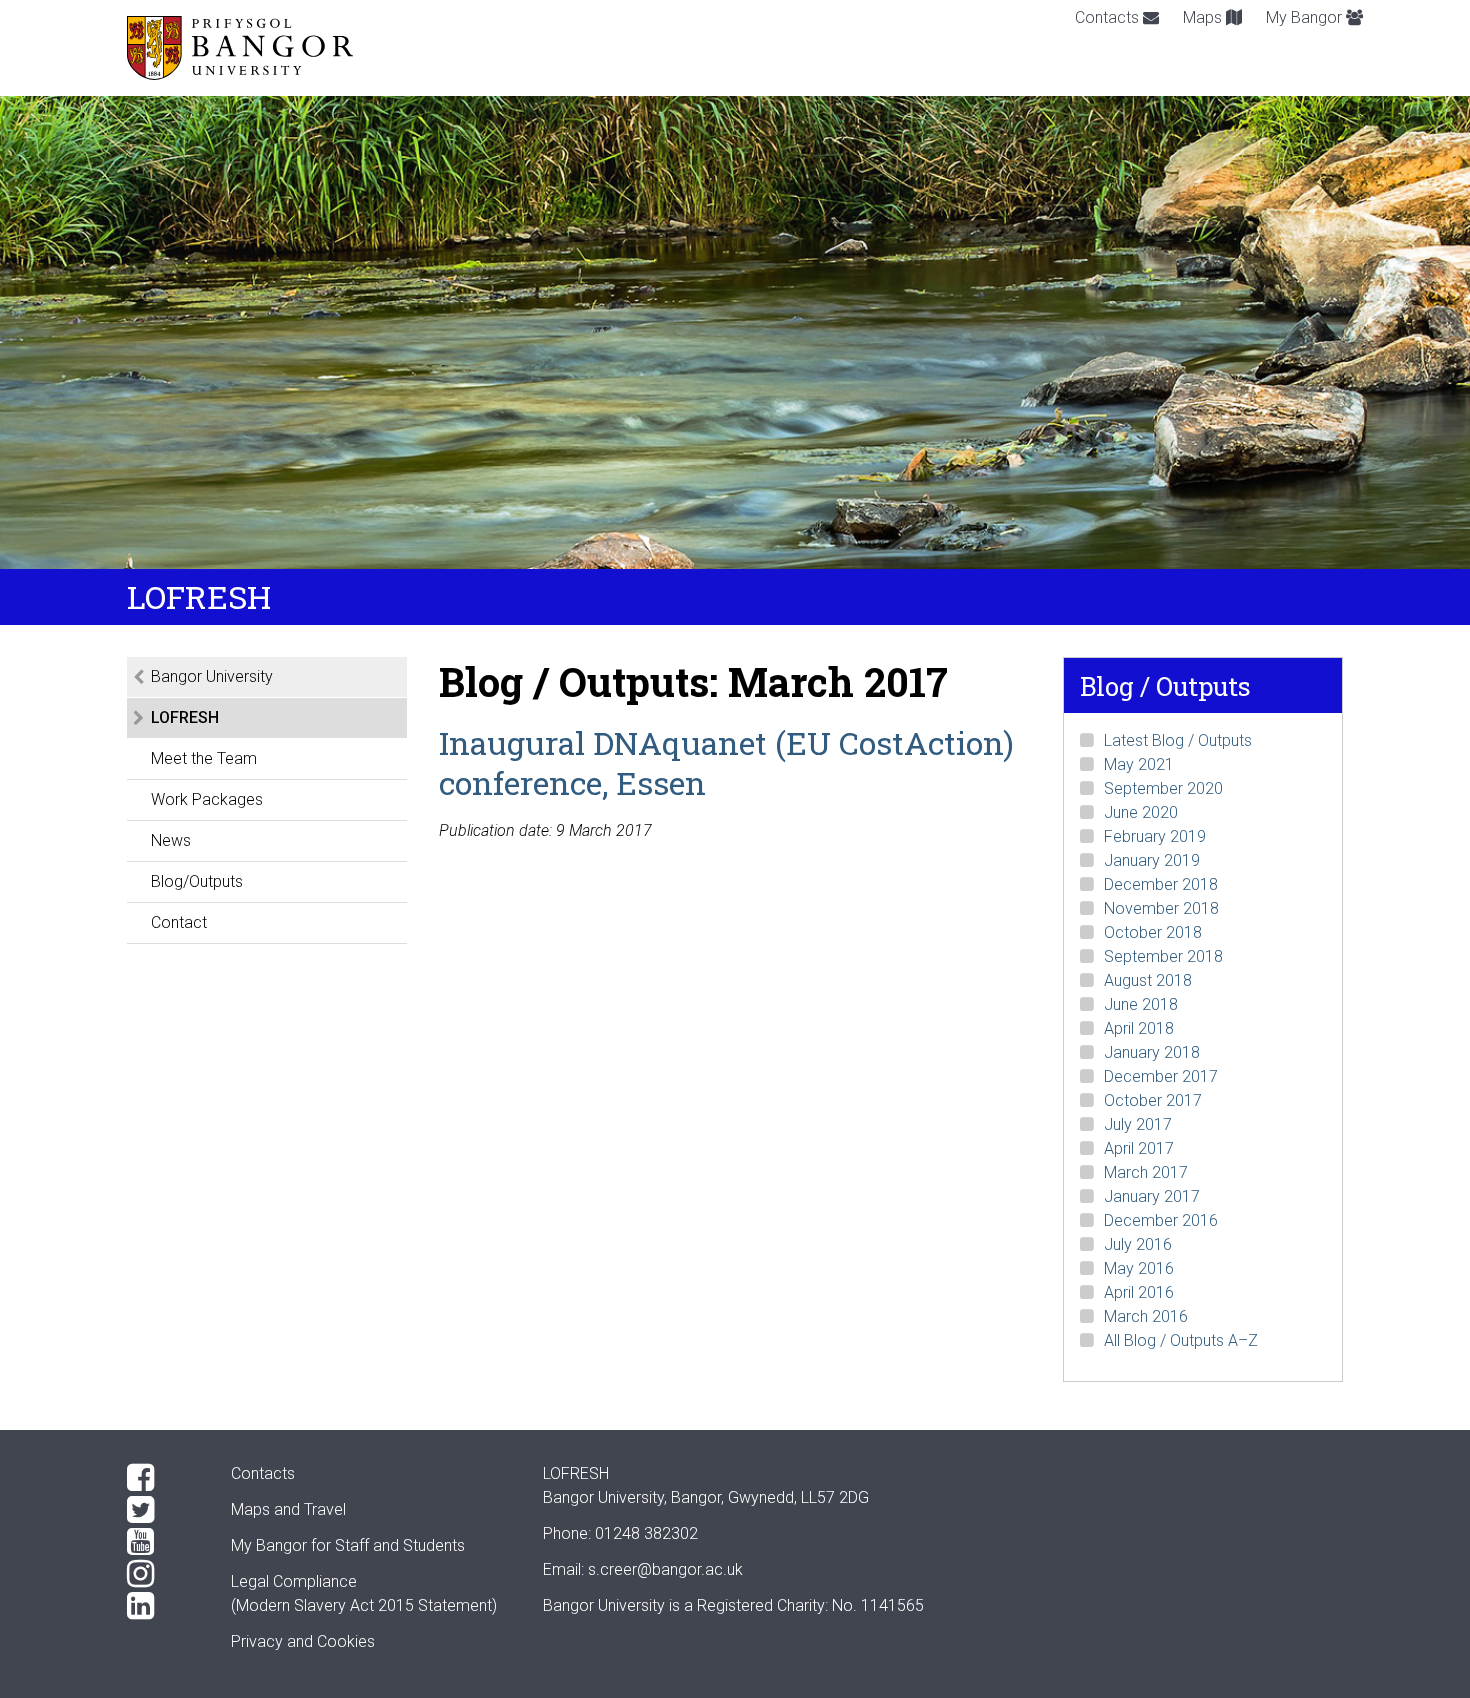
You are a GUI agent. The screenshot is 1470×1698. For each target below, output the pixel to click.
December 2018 (1161, 884)
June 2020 (1141, 812)
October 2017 (1153, 1100)
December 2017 (1161, 1076)
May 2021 (1139, 764)
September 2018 (1163, 956)
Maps (1204, 17)
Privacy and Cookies (303, 1641)
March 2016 (1146, 1316)
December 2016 (1161, 1220)
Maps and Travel (288, 1509)
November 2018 (1161, 908)
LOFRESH (185, 717)
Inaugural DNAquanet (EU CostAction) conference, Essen (726, 762)
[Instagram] (163, 1574)
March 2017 (1146, 1172)
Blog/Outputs (197, 881)
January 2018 (1152, 1052)
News (171, 840)
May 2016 (1139, 1268)
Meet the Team (204, 758)
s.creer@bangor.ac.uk (665, 1569)
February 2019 (1155, 836)
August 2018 (1148, 980)
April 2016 (1139, 1292)
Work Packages (207, 799)
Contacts (1109, 17)
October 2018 (1153, 932)
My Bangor (1306, 17)
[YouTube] (163, 1542)
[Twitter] (163, 1510)
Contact (179, 922)
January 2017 (1152, 1196)
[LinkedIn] (163, 1606)
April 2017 (1139, 1148)
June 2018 (1141, 1004)
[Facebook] (163, 1478)
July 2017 (1138, 1124)
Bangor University (212, 676)
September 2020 (1163, 788)
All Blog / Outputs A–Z (1181, 1340)
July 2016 (1138, 1244)
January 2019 (1152, 860)
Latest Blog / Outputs (1178, 740)
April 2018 (1139, 1028)
